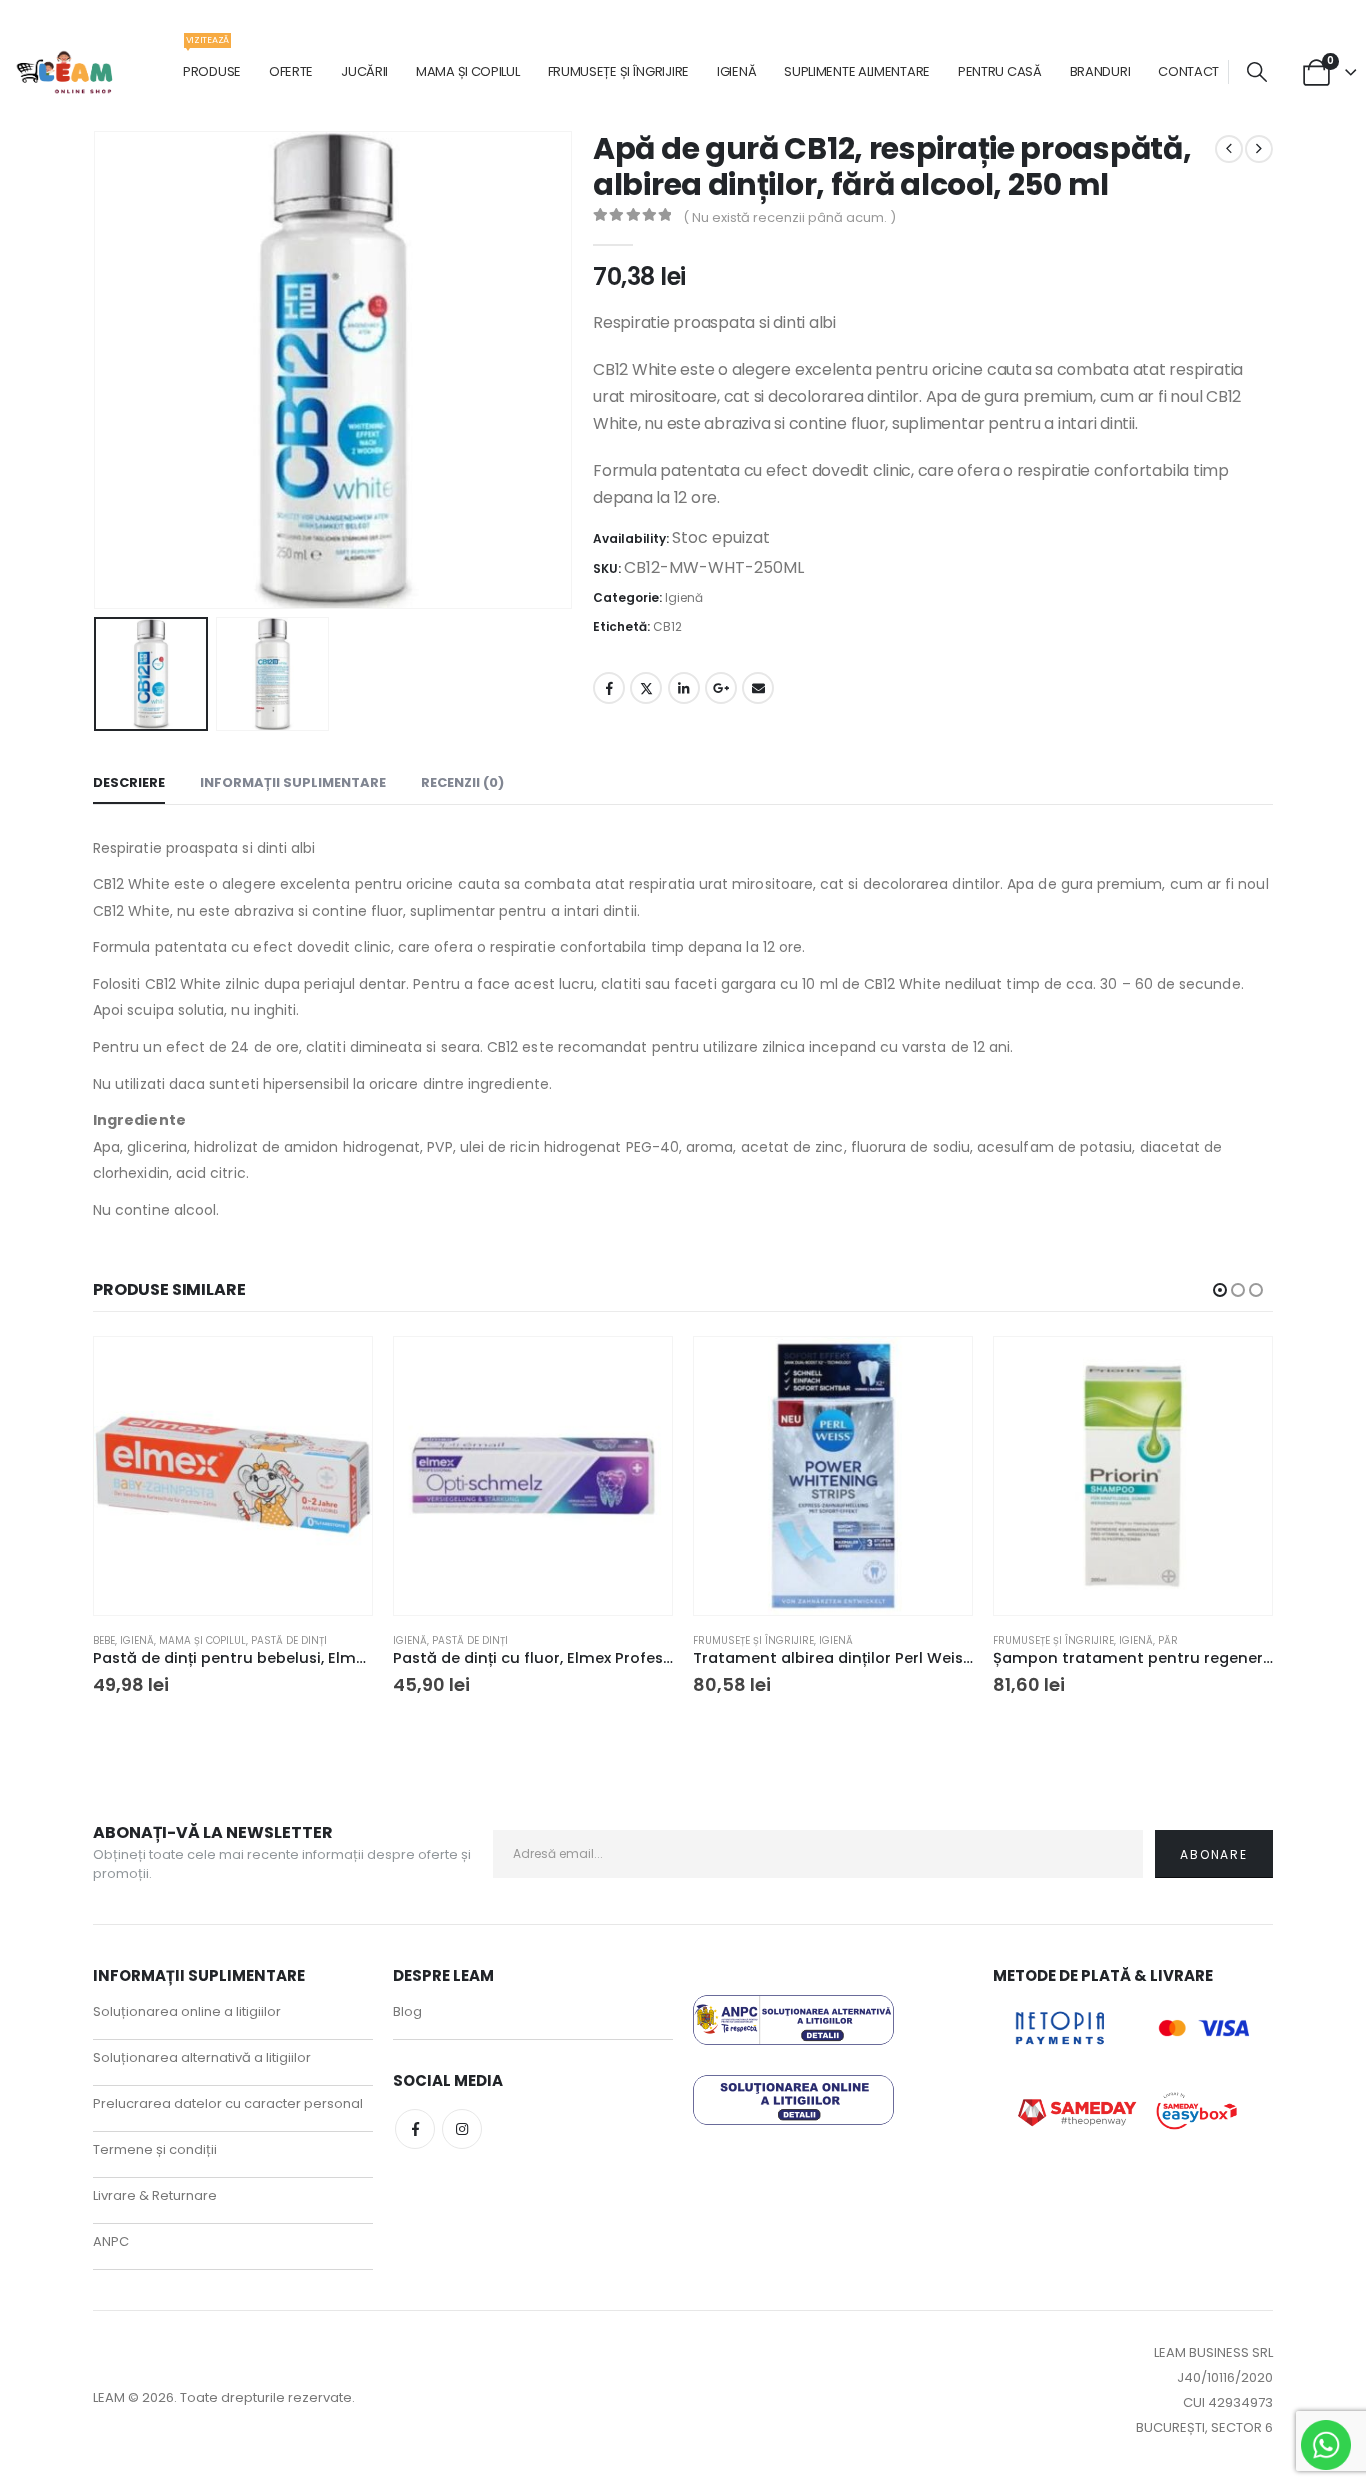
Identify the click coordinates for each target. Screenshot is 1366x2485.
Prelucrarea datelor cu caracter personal (228, 2103)
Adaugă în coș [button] (339, 1370)
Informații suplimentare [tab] (293, 782)
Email (758, 688)
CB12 (667, 626)
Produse (212, 61)
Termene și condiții (155, 2149)
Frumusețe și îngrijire (618, 71)
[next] (1259, 149)
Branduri (1100, 71)
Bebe (104, 1640)
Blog (407, 2011)
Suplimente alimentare (857, 71)
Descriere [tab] (129, 782)
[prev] (1229, 149)
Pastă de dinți (289, 1640)
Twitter (646, 688)
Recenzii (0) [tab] (462, 782)
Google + (721, 688)
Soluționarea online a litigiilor (187, 2011)
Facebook (609, 688)
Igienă (736, 71)
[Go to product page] (233, 1476)
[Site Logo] (65, 72)
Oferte (291, 71)
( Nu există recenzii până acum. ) (789, 217)
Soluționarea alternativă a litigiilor (202, 2057)
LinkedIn (684, 688)
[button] (1257, 72)
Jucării (364, 71)
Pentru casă (1000, 71)
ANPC (111, 2241)
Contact (1188, 71)
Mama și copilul (468, 71)
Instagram (462, 2129)
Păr (1168, 1640)
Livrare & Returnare (155, 2195)
